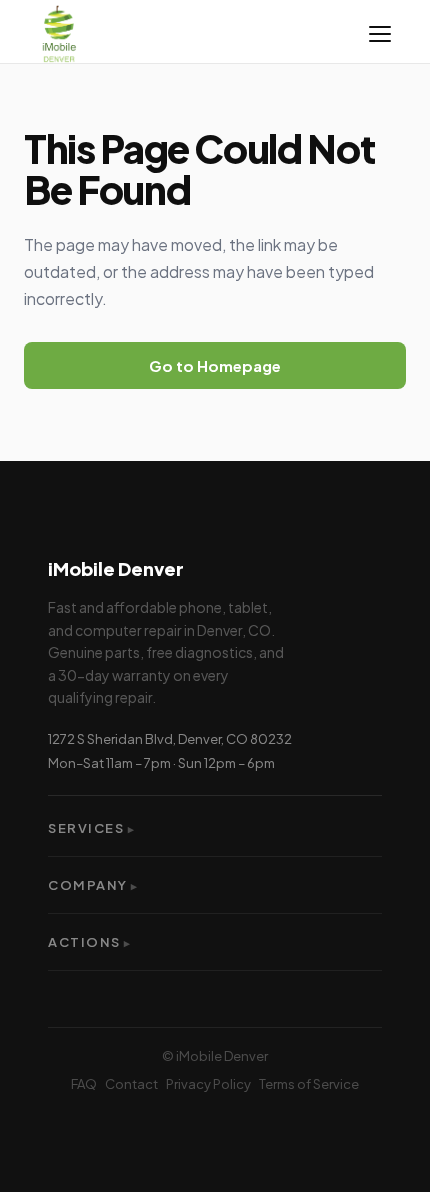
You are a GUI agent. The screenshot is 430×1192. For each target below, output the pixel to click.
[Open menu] (380, 34)
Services (92, 828)
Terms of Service (309, 1084)
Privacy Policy (208, 1084)
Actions (90, 942)
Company (93, 885)
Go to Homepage (215, 365)
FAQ (84, 1084)
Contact (131, 1084)
